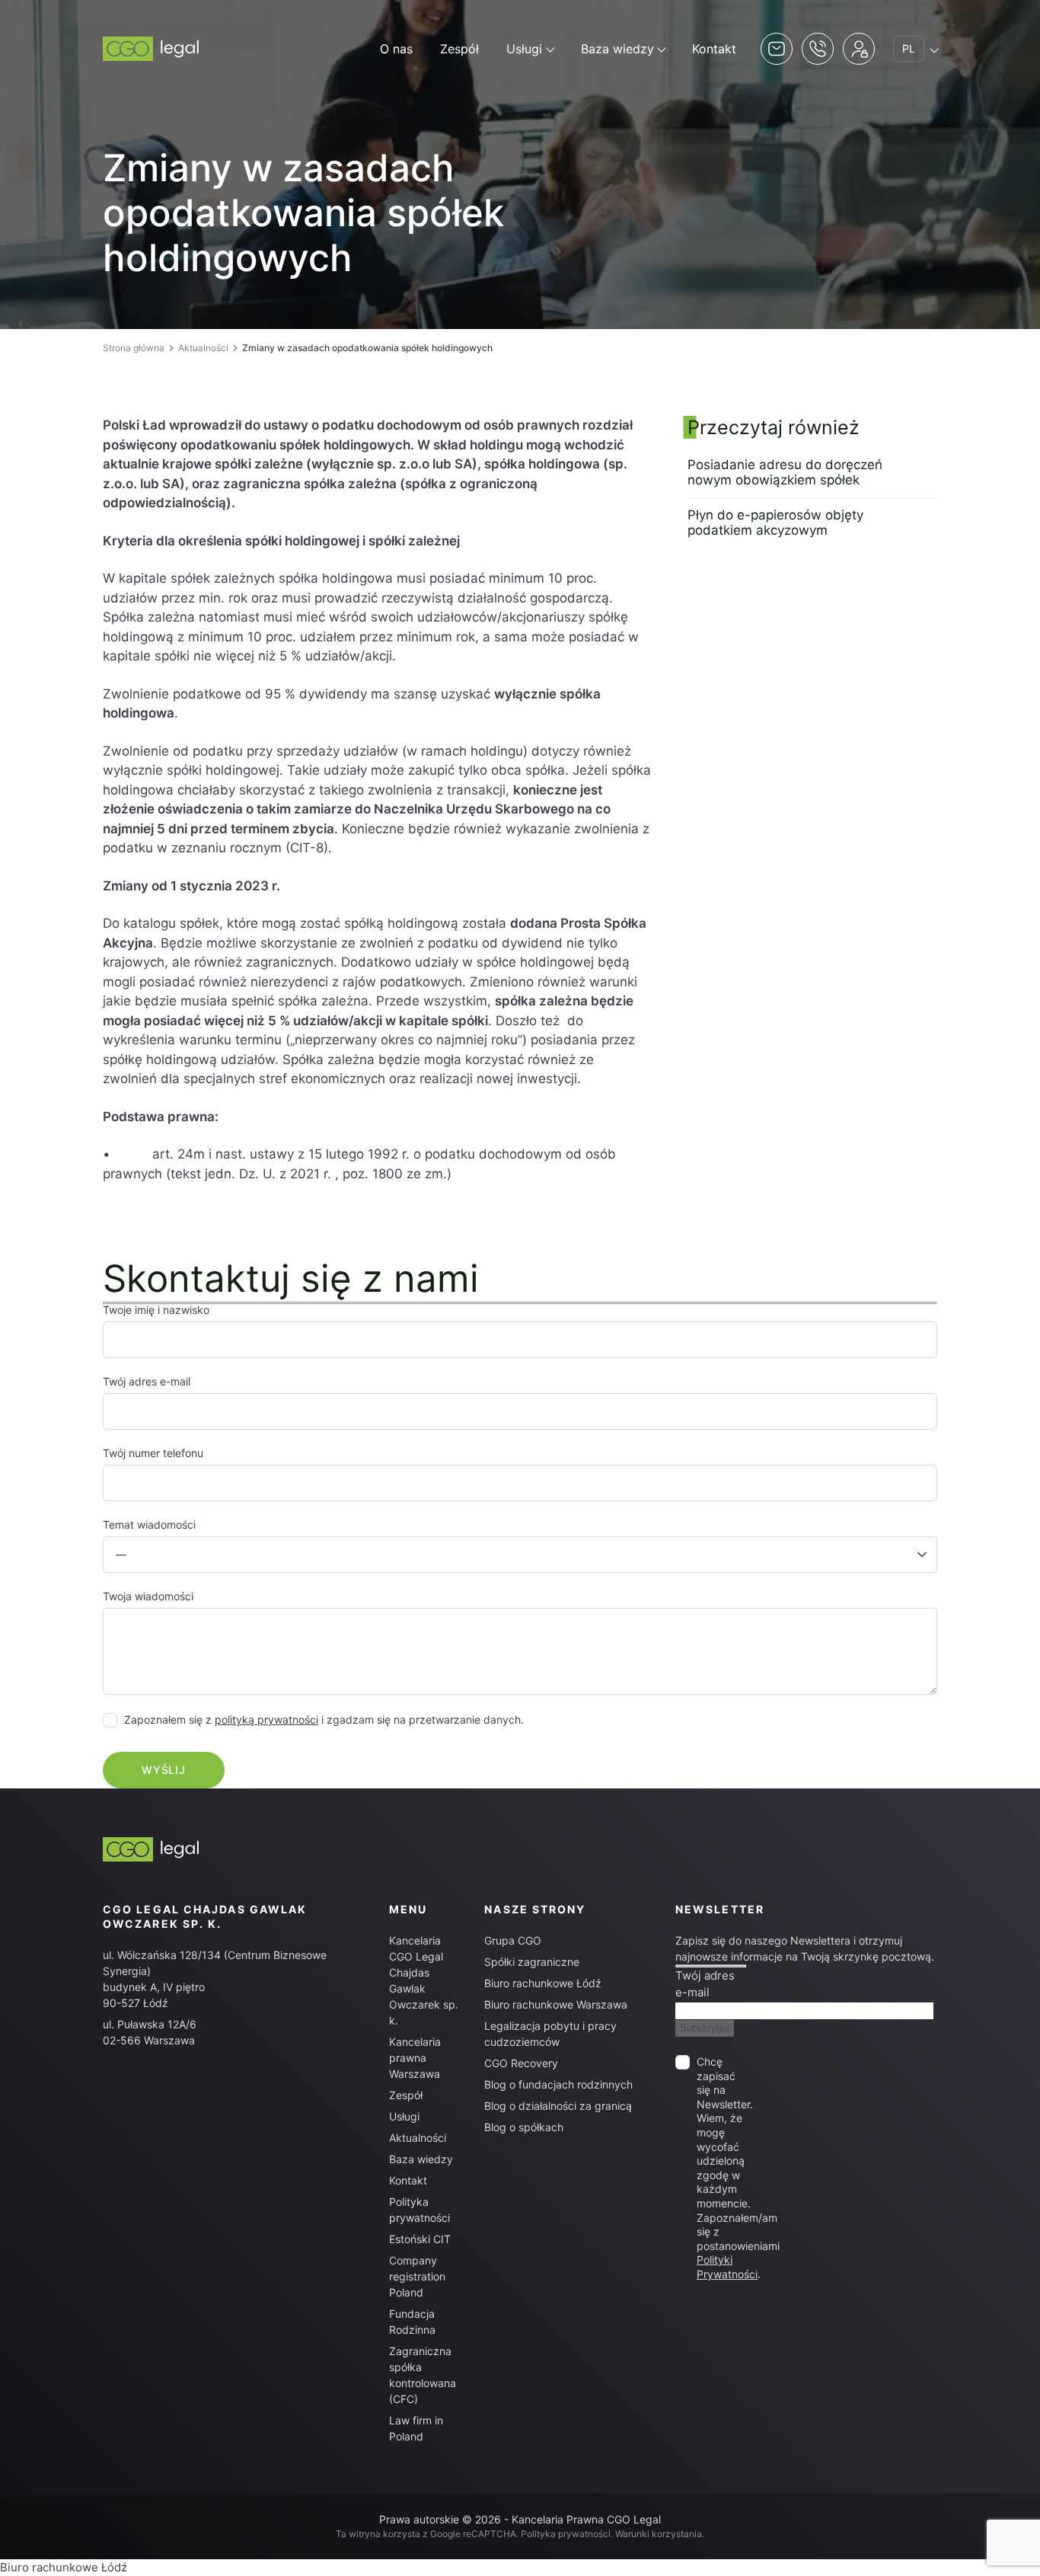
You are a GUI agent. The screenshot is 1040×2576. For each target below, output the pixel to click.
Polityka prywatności (566, 2534)
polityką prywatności (266, 1719)
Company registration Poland (417, 2276)
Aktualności (203, 348)
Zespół (459, 49)
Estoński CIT (420, 2239)
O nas (396, 49)
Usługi (524, 49)
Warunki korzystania (659, 2534)
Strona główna (134, 348)
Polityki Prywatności (727, 2267)
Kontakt (714, 49)
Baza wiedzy (617, 49)
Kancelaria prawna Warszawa (415, 2058)
